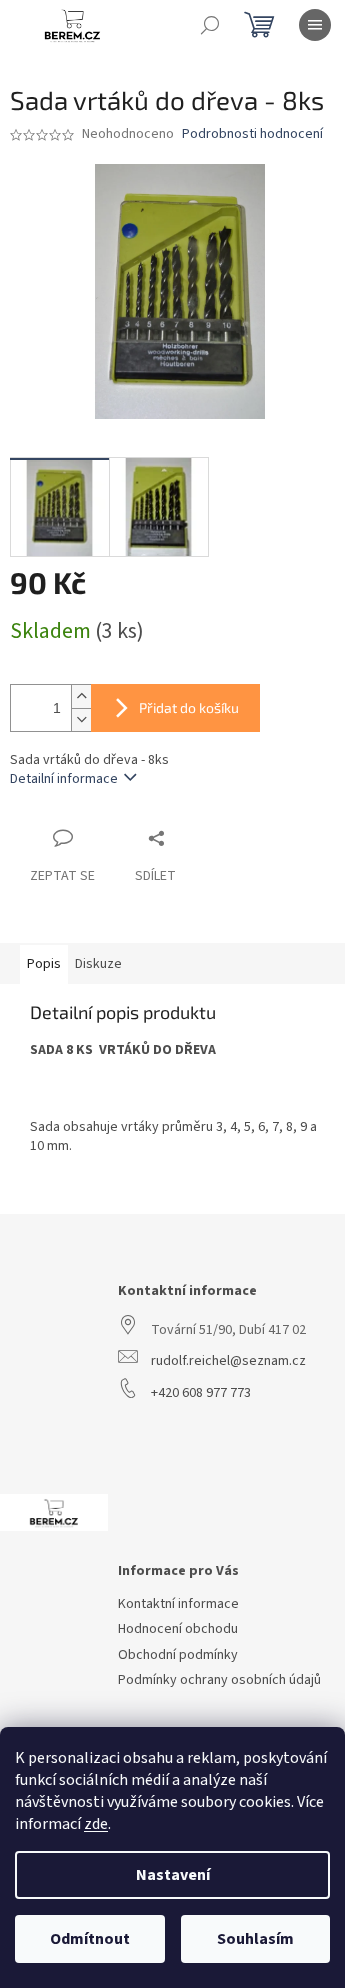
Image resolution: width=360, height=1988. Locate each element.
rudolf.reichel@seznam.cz (228, 1361)
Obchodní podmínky (178, 1655)
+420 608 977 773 (201, 1393)
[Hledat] (210, 25)
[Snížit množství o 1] (81, 719)
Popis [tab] (44, 964)
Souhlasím (255, 1939)
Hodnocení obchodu (178, 1629)
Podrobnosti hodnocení (252, 134)
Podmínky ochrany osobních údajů (219, 1680)
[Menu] (315, 25)
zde (96, 1824)
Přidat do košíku (189, 707)
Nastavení (173, 1875)
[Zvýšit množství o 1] (81, 696)
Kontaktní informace (178, 1604)
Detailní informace (64, 779)
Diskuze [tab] (98, 964)
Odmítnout (90, 1939)
